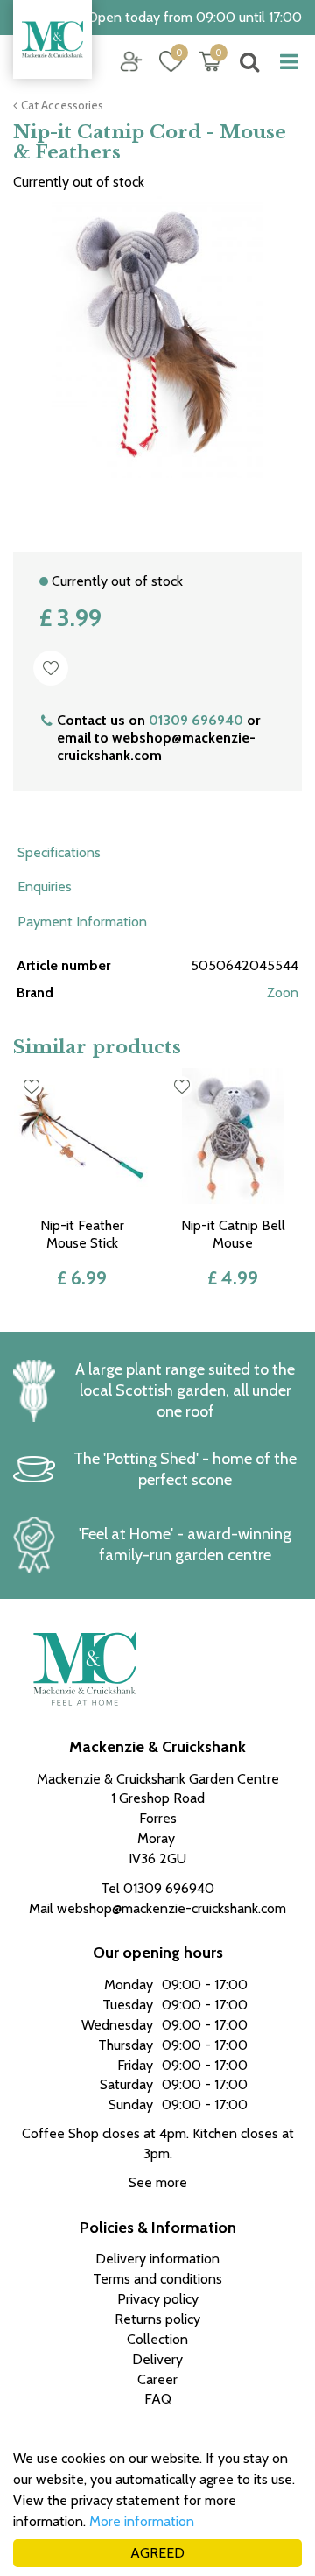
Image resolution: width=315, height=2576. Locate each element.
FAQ (158, 2399)
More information (142, 2521)
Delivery (157, 2359)
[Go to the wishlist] (164, 62)
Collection (157, 2339)
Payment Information (82, 922)
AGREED (157, 2553)
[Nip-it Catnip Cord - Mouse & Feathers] (157, 359)
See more (158, 2182)
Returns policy (157, 2319)
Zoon (283, 992)
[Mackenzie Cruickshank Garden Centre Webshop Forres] (52, 39)
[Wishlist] (171, 61)
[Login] (131, 61)
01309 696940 (196, 720)
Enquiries (45, 887)
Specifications (59, 852)
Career (157, 2379)
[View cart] (210, 61)
